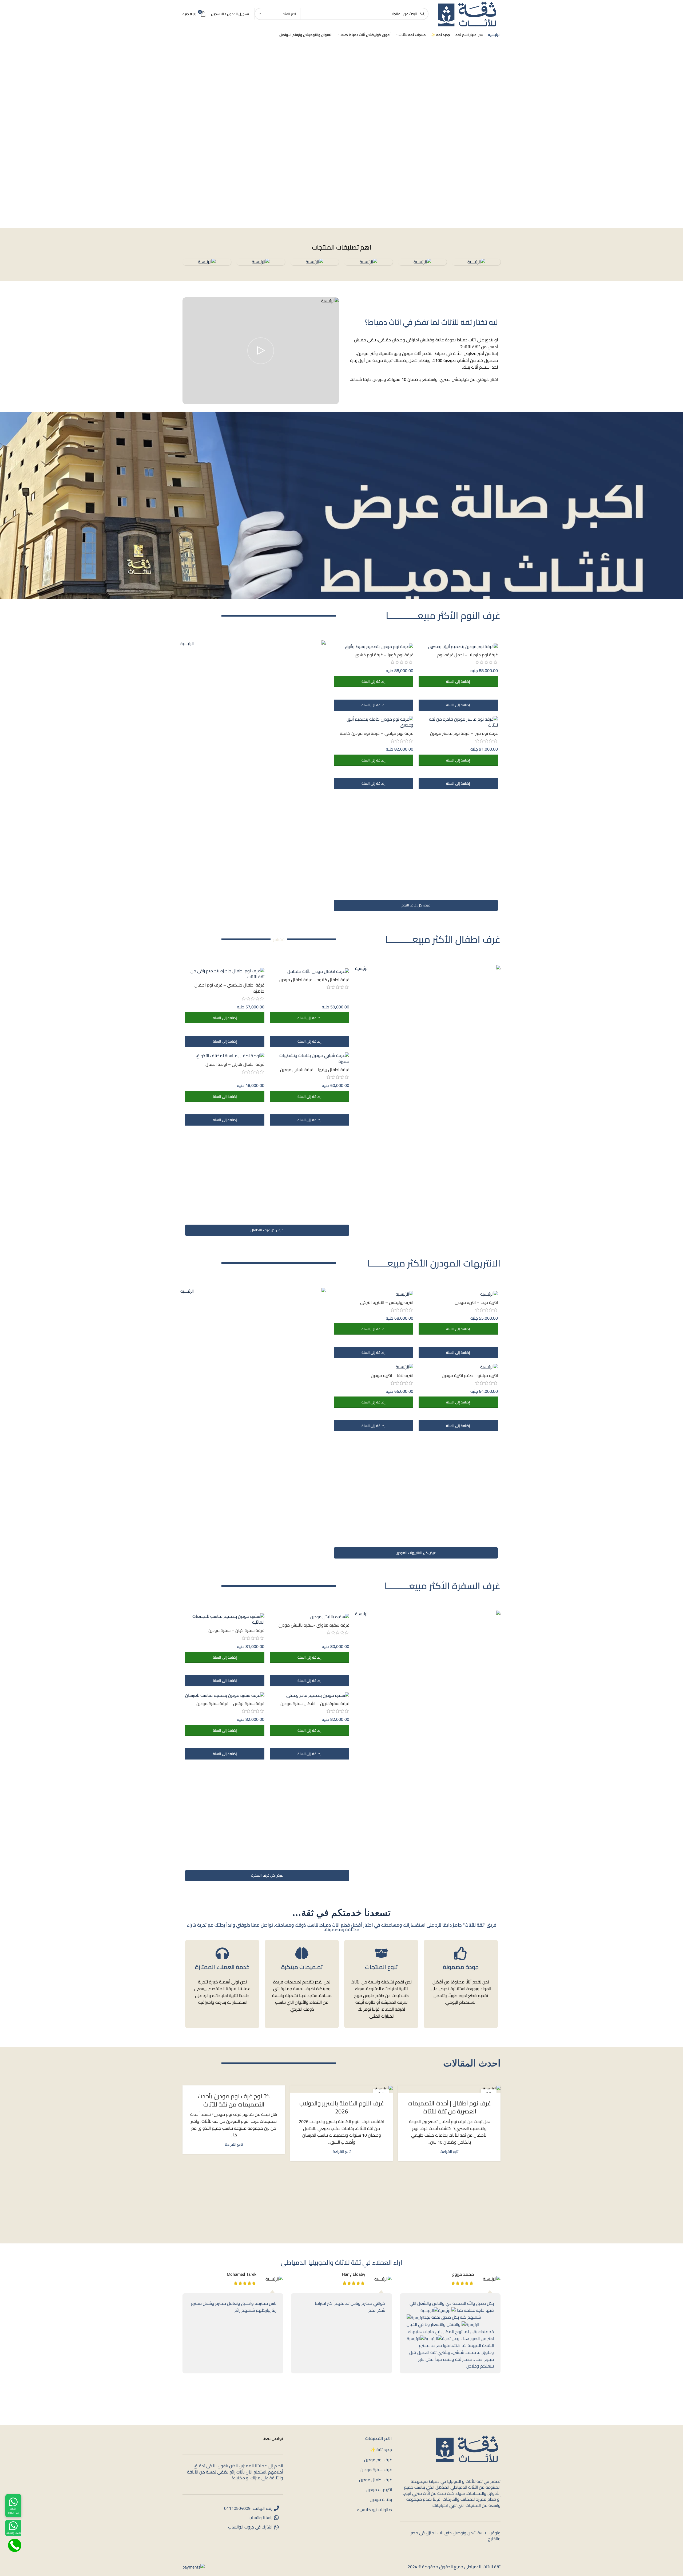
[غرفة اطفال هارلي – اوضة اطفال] (225, 1056)
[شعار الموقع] (467, 13)
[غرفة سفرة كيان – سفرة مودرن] (225, 1619)
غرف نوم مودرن (378, 2460)
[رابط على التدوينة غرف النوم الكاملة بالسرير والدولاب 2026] (341, 2089)
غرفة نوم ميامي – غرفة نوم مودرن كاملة (377, 733)
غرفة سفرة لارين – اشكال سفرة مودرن (315, 1703)
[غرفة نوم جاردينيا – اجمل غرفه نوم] (458, 646)
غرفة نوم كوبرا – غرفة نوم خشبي (384, 655)
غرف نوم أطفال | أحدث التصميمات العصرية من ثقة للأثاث (449, 2107)
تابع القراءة (449, 2151)
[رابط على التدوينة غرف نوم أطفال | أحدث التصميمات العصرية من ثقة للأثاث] (449, 2089)
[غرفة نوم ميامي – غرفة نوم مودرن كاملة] (373, 722)
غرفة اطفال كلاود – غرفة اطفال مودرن (314, 980)
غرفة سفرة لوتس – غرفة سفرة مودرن (230, 1703)
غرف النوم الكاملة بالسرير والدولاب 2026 (342, 2107)
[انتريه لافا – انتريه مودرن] (373, 1367)
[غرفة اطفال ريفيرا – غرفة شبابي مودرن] (309, 1058)
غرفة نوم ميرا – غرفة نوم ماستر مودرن (464, 733)
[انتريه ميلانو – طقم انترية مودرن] (458, 1367)
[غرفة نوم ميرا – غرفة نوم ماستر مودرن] (458, 722)
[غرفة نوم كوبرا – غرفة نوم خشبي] (373, 646)
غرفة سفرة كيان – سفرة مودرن (236, 1630)
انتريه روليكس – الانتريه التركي (387, 1302)
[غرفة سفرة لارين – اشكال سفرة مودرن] (309, 1695)
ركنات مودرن (381, 2499)
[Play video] (261, 351)
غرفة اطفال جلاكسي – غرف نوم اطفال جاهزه (229, 988)
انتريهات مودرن (379, 2490)
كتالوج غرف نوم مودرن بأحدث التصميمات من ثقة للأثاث (234, 2100)
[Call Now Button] (15, 2545)
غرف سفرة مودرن (376, 2470)
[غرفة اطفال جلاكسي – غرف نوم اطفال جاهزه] (225, 974)
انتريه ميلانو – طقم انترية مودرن (470, 1375)
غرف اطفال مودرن (376, 2480)
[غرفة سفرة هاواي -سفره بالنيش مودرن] (309, 1616)
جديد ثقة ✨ (381, 2450)
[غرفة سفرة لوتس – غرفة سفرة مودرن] (225, 1695)
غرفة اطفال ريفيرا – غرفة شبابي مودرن (315, 1070)
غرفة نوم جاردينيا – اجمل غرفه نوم (468, 655)
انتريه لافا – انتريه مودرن (392, 1375)
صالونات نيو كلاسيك (374, 2510)
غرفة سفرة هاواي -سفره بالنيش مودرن (314, 1625)
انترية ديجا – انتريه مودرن (476, 1302)
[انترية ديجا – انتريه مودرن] (458, 1294)
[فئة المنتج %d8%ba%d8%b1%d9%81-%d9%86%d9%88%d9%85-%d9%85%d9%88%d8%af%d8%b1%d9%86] (368, 262)
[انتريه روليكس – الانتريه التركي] (373, 1294)
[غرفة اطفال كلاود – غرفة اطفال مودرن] (309, 971)
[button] (458, 681)
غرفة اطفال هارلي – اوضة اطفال (235, 1064)
